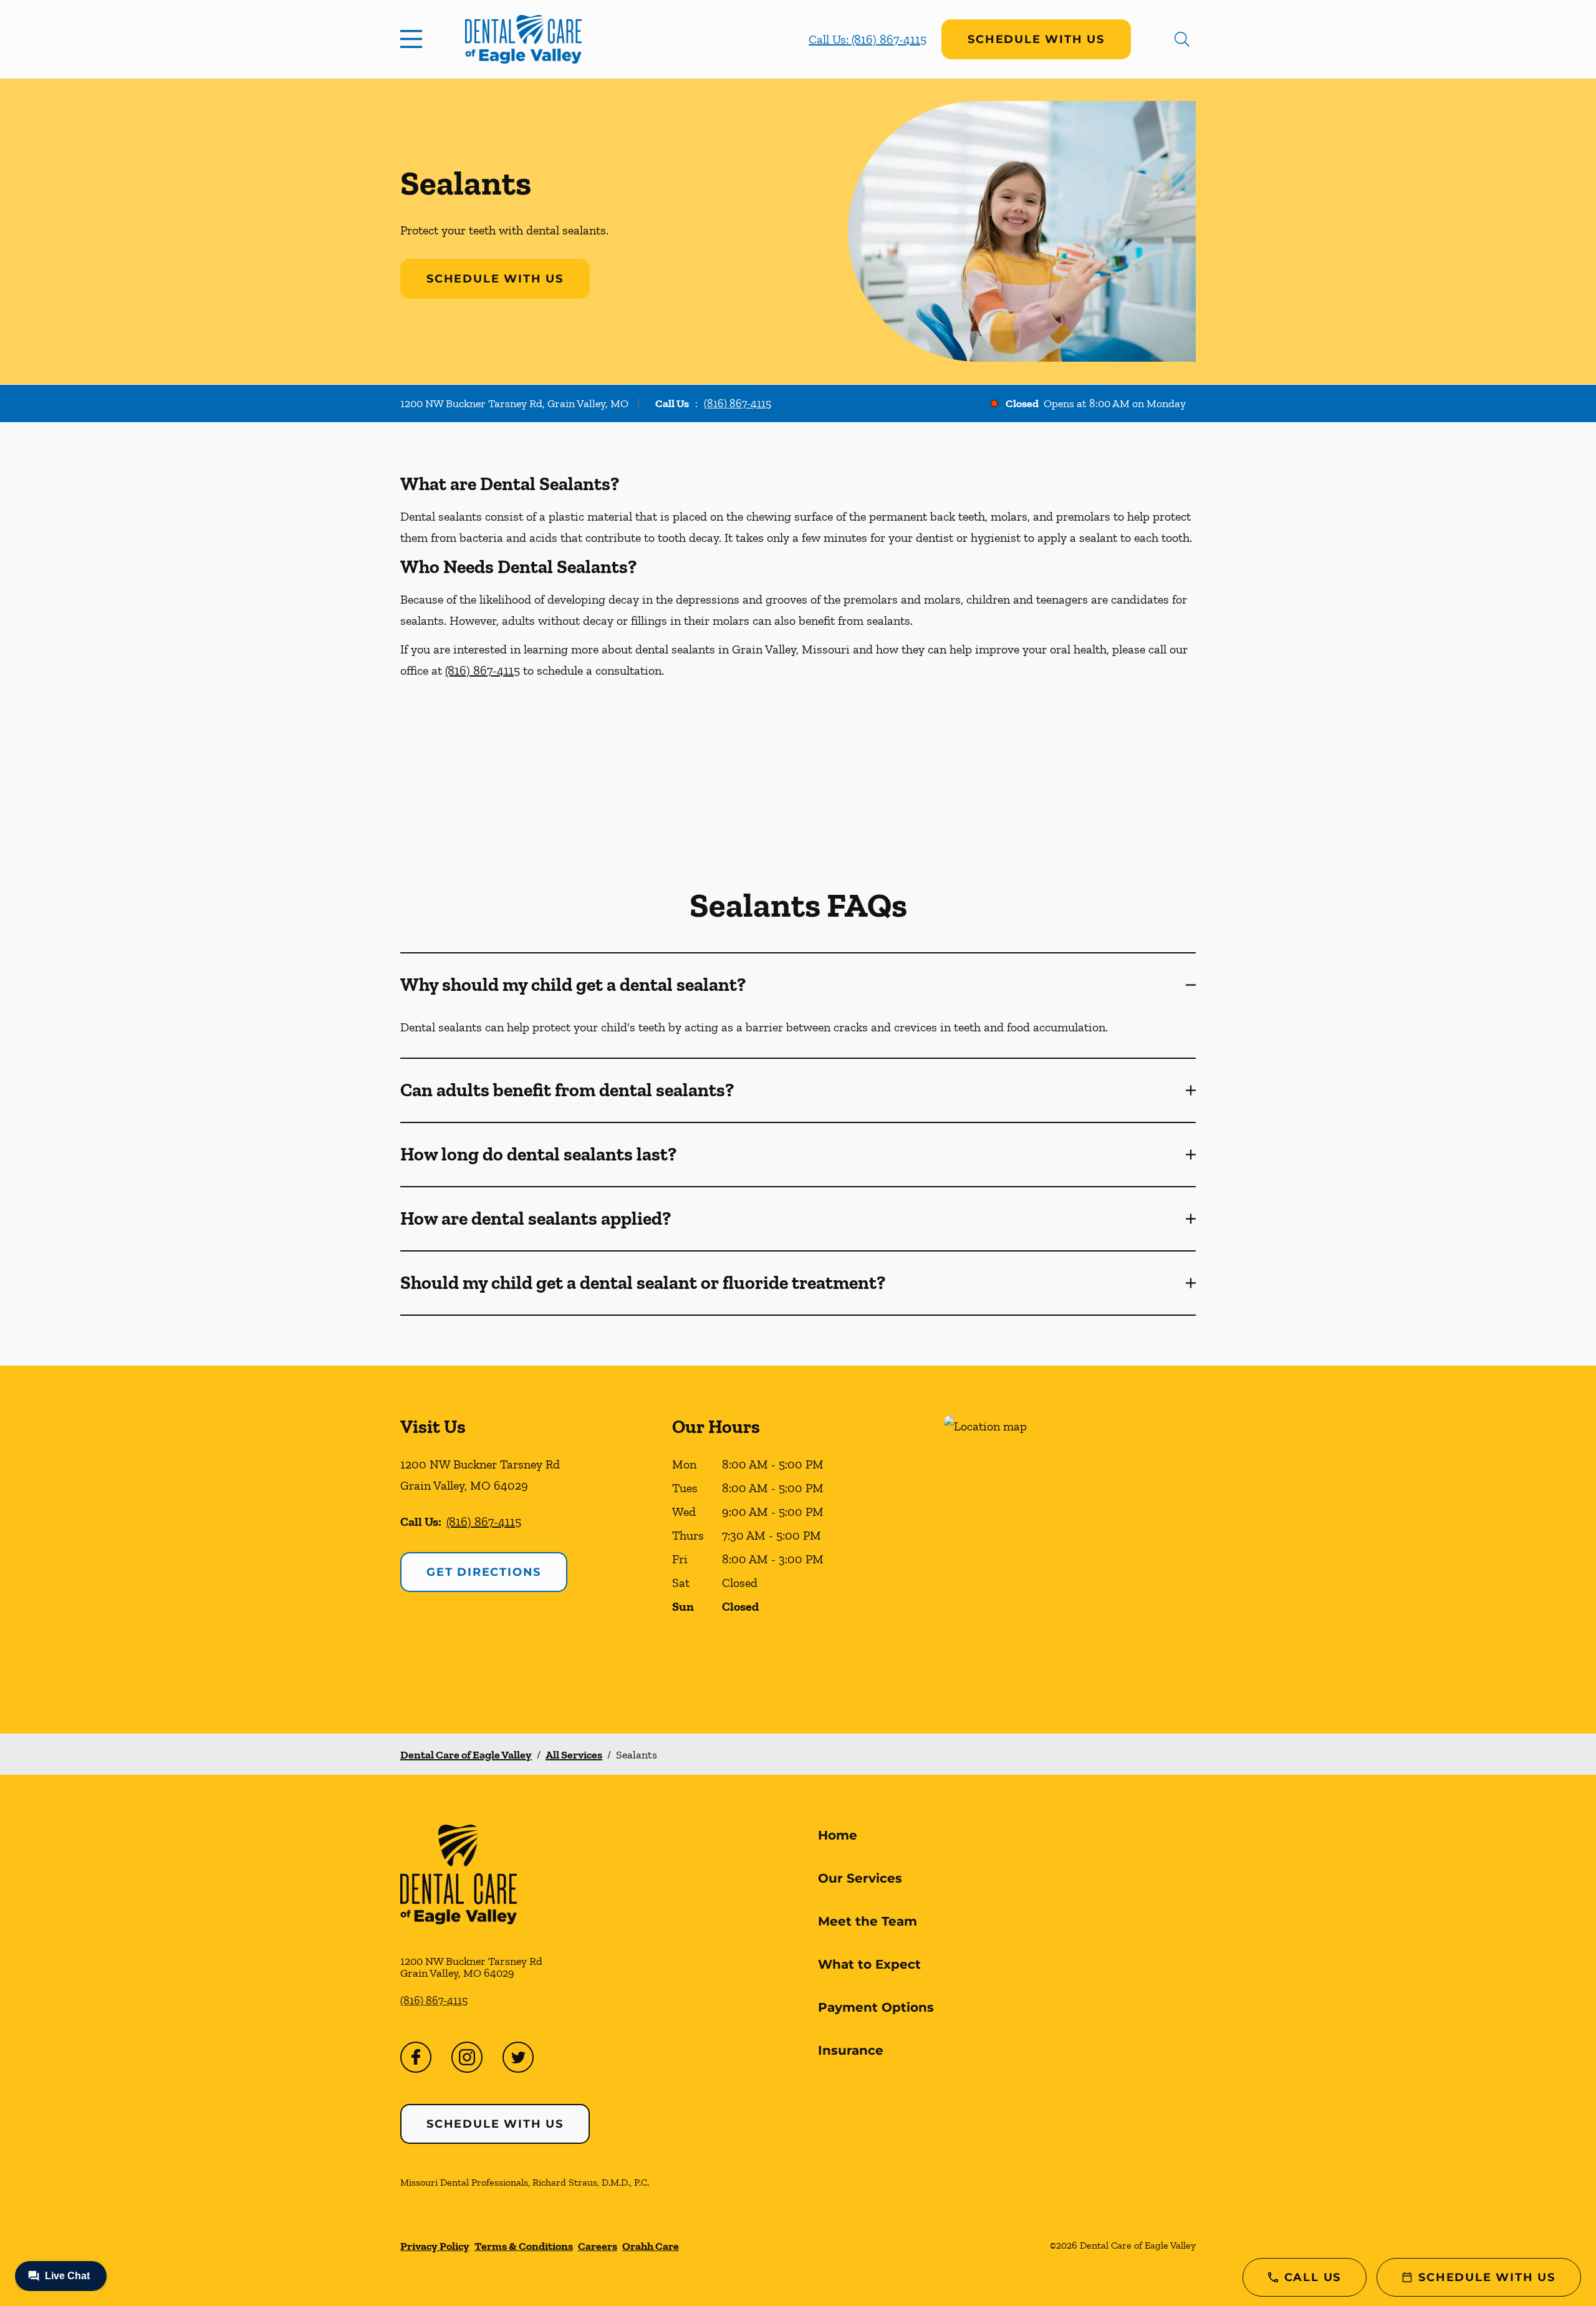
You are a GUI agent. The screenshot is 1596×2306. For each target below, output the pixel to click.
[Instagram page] (467, 2057)
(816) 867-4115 (738, 403)
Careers (598, 2246)
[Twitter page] (518, 2057)
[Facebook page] (416, 2057)
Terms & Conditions (524, 2246)
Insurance (851, 2050)
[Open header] (414, 39)
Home (838, 1835)
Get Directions (484, 1572)
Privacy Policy (435, 2246)
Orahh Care (651, 2246)
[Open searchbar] (1182, 39)
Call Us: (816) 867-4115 (868, 39)
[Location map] (1070, 1549)
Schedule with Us (1036, 39)
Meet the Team (868, 1921)
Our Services (860, 1878)
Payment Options (876, 2007)
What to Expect (869, 1964)
